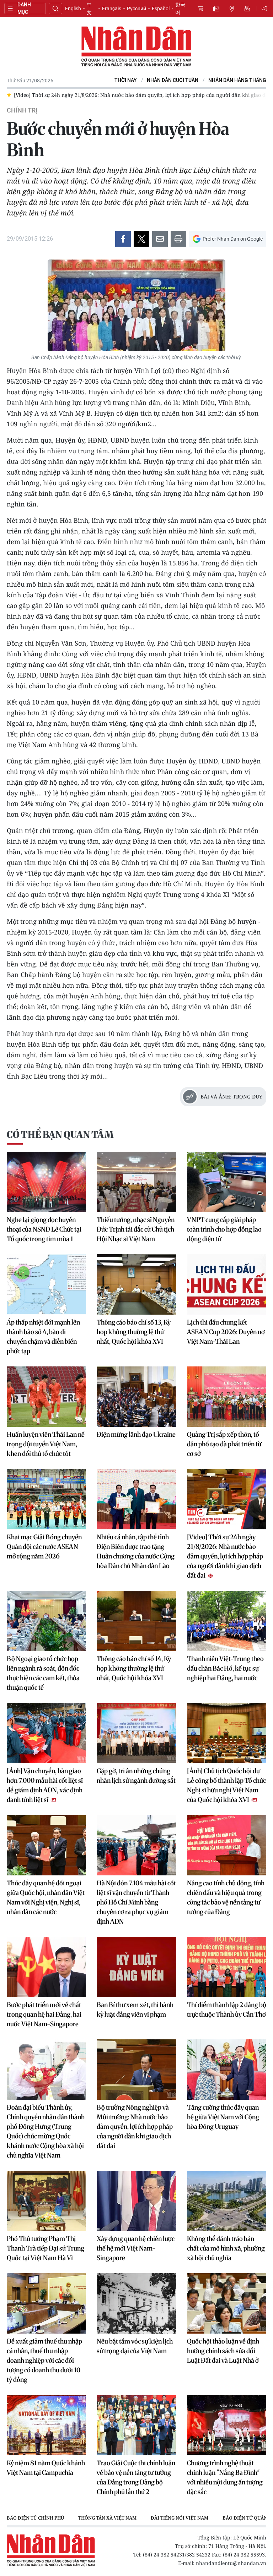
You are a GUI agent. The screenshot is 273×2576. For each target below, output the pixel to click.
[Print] (178, 239)
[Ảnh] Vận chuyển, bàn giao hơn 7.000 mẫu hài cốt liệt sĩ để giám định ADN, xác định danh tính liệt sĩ (45, 1785)
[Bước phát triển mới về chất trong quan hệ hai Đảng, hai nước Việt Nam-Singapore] (46, 1967)
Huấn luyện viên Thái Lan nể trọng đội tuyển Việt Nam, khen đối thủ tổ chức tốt (46, 1444)
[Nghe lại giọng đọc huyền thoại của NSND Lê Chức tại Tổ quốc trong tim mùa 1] (46, 1182)
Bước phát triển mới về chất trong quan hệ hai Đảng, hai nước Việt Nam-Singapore (44, 2014)
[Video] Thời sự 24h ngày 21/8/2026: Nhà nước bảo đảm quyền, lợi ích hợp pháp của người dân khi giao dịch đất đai (225, 1556)
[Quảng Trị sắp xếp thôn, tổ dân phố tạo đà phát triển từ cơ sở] (227, 1397)
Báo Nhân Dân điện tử (136, 47)
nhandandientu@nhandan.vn (231, 2563)
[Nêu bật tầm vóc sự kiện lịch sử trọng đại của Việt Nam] (136, 2303)
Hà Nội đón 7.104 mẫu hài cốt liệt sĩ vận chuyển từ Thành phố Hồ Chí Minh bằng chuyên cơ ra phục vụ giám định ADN (136, 1902)
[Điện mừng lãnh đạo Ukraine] (136, 1397)
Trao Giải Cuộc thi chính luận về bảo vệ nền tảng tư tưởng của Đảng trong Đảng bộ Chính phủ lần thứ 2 (136, 2477)
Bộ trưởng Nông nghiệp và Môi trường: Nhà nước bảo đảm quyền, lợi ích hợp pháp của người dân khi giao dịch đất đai (135, 2126)
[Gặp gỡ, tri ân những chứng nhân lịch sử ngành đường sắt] (136, 1733)
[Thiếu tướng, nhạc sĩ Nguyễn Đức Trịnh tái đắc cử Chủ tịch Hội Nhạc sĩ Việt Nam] (136, 1182)
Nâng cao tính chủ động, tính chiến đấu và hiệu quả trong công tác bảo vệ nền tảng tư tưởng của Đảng (226, 1897)
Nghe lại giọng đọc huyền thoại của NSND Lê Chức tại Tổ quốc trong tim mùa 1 (44, 1229)
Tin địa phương (232, 9)
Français (112, 9)
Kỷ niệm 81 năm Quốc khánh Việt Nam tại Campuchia (46, 2468)
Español (161, 9)
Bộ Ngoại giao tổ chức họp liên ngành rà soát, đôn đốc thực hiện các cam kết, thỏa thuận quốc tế (43, 1673)
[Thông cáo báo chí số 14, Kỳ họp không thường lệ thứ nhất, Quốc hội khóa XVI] (136, 1621)
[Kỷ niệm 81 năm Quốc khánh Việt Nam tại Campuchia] (46, 2425)
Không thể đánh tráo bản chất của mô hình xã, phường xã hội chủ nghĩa (226, 2248)
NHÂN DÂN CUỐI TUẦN (173, 80)
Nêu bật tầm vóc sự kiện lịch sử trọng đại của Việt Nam (135, 2346)
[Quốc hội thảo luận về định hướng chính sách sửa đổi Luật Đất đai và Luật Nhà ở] (227, 2303)
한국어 (180, 9)
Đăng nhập (266, 9)
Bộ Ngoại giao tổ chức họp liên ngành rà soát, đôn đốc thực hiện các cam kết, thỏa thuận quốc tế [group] (151, 95)
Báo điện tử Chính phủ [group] (35, 2518)
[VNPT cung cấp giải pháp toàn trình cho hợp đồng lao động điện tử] (227, 1182)
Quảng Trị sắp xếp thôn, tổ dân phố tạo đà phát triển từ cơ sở (224, 1444)
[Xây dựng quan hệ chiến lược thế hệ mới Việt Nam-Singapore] (136, 2201)
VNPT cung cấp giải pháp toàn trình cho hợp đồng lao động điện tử (224, 1229)
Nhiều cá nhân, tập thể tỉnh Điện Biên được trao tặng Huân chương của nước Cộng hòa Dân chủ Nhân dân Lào (136, 1551)
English (73, 9)
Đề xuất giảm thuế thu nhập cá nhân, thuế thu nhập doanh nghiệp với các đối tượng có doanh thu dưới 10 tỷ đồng (44, 2360)
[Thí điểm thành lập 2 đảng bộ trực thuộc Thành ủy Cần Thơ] (227, 1967)
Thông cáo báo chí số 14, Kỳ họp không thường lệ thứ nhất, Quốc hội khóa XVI (134, 1668)
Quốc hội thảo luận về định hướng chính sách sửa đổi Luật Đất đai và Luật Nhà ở (223, 2351)
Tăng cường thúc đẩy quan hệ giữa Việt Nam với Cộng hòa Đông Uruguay (223, 2117)
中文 (89, 9)
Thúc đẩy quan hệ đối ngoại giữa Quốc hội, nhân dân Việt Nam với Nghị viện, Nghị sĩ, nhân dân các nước (46, 1897)
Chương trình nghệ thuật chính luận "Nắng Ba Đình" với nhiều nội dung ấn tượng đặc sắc (225, 2477)
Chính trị (22, 110)
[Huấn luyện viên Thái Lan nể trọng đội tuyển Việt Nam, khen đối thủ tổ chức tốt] (46, 1397)
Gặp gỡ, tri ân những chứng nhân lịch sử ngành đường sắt (136, 1776)
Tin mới (216, 9)
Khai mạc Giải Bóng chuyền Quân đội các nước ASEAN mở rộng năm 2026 (44, 1547)
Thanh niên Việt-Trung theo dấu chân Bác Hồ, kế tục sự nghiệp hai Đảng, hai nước (225, 1668)
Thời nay (126, 80)
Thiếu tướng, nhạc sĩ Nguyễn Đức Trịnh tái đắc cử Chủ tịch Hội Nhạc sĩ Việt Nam (136, 1229)
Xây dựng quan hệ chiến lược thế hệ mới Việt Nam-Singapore (136, 2248)
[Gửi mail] (160, 239)
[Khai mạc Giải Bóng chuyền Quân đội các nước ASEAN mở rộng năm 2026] (46, 1499)
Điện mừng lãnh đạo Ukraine (136, 1434)
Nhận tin (247, 9)
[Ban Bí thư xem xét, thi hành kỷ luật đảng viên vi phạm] (136, 1967)
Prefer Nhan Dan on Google (233, 239)
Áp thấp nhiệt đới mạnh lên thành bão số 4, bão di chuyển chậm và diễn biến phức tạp (43, 1337)
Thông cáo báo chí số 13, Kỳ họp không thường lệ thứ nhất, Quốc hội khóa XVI (134, 1332)
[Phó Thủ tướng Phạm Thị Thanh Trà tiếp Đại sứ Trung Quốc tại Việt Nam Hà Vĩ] (46, 2201)
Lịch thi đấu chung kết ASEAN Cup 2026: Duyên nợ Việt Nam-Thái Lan (226, 1332)
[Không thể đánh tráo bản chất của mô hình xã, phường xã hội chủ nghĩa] (227, 2201)
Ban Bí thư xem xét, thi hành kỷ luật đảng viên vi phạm (135, 2010)
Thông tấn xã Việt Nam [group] (107, 2518)
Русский (136, 9)
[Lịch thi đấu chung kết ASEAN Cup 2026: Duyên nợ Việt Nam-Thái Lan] (227, 1284)
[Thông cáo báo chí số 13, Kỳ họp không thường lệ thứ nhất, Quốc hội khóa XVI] (136, 1284)
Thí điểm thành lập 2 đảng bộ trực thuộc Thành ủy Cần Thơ (227, 2010)
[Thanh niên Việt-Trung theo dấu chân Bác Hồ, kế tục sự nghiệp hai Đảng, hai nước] (227, 1621)
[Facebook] (123, 239)
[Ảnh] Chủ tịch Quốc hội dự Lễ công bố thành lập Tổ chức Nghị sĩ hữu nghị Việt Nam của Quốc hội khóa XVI (226, 1785)
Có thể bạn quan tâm (60, 1134)
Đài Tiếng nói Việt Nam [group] (180, 2518)
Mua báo (200, 9)
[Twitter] (141, 239)
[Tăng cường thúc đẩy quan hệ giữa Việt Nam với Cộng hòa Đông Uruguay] (227, 2070)
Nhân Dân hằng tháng (237, 80)
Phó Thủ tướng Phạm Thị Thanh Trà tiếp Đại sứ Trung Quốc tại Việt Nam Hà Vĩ (45, 2248)
